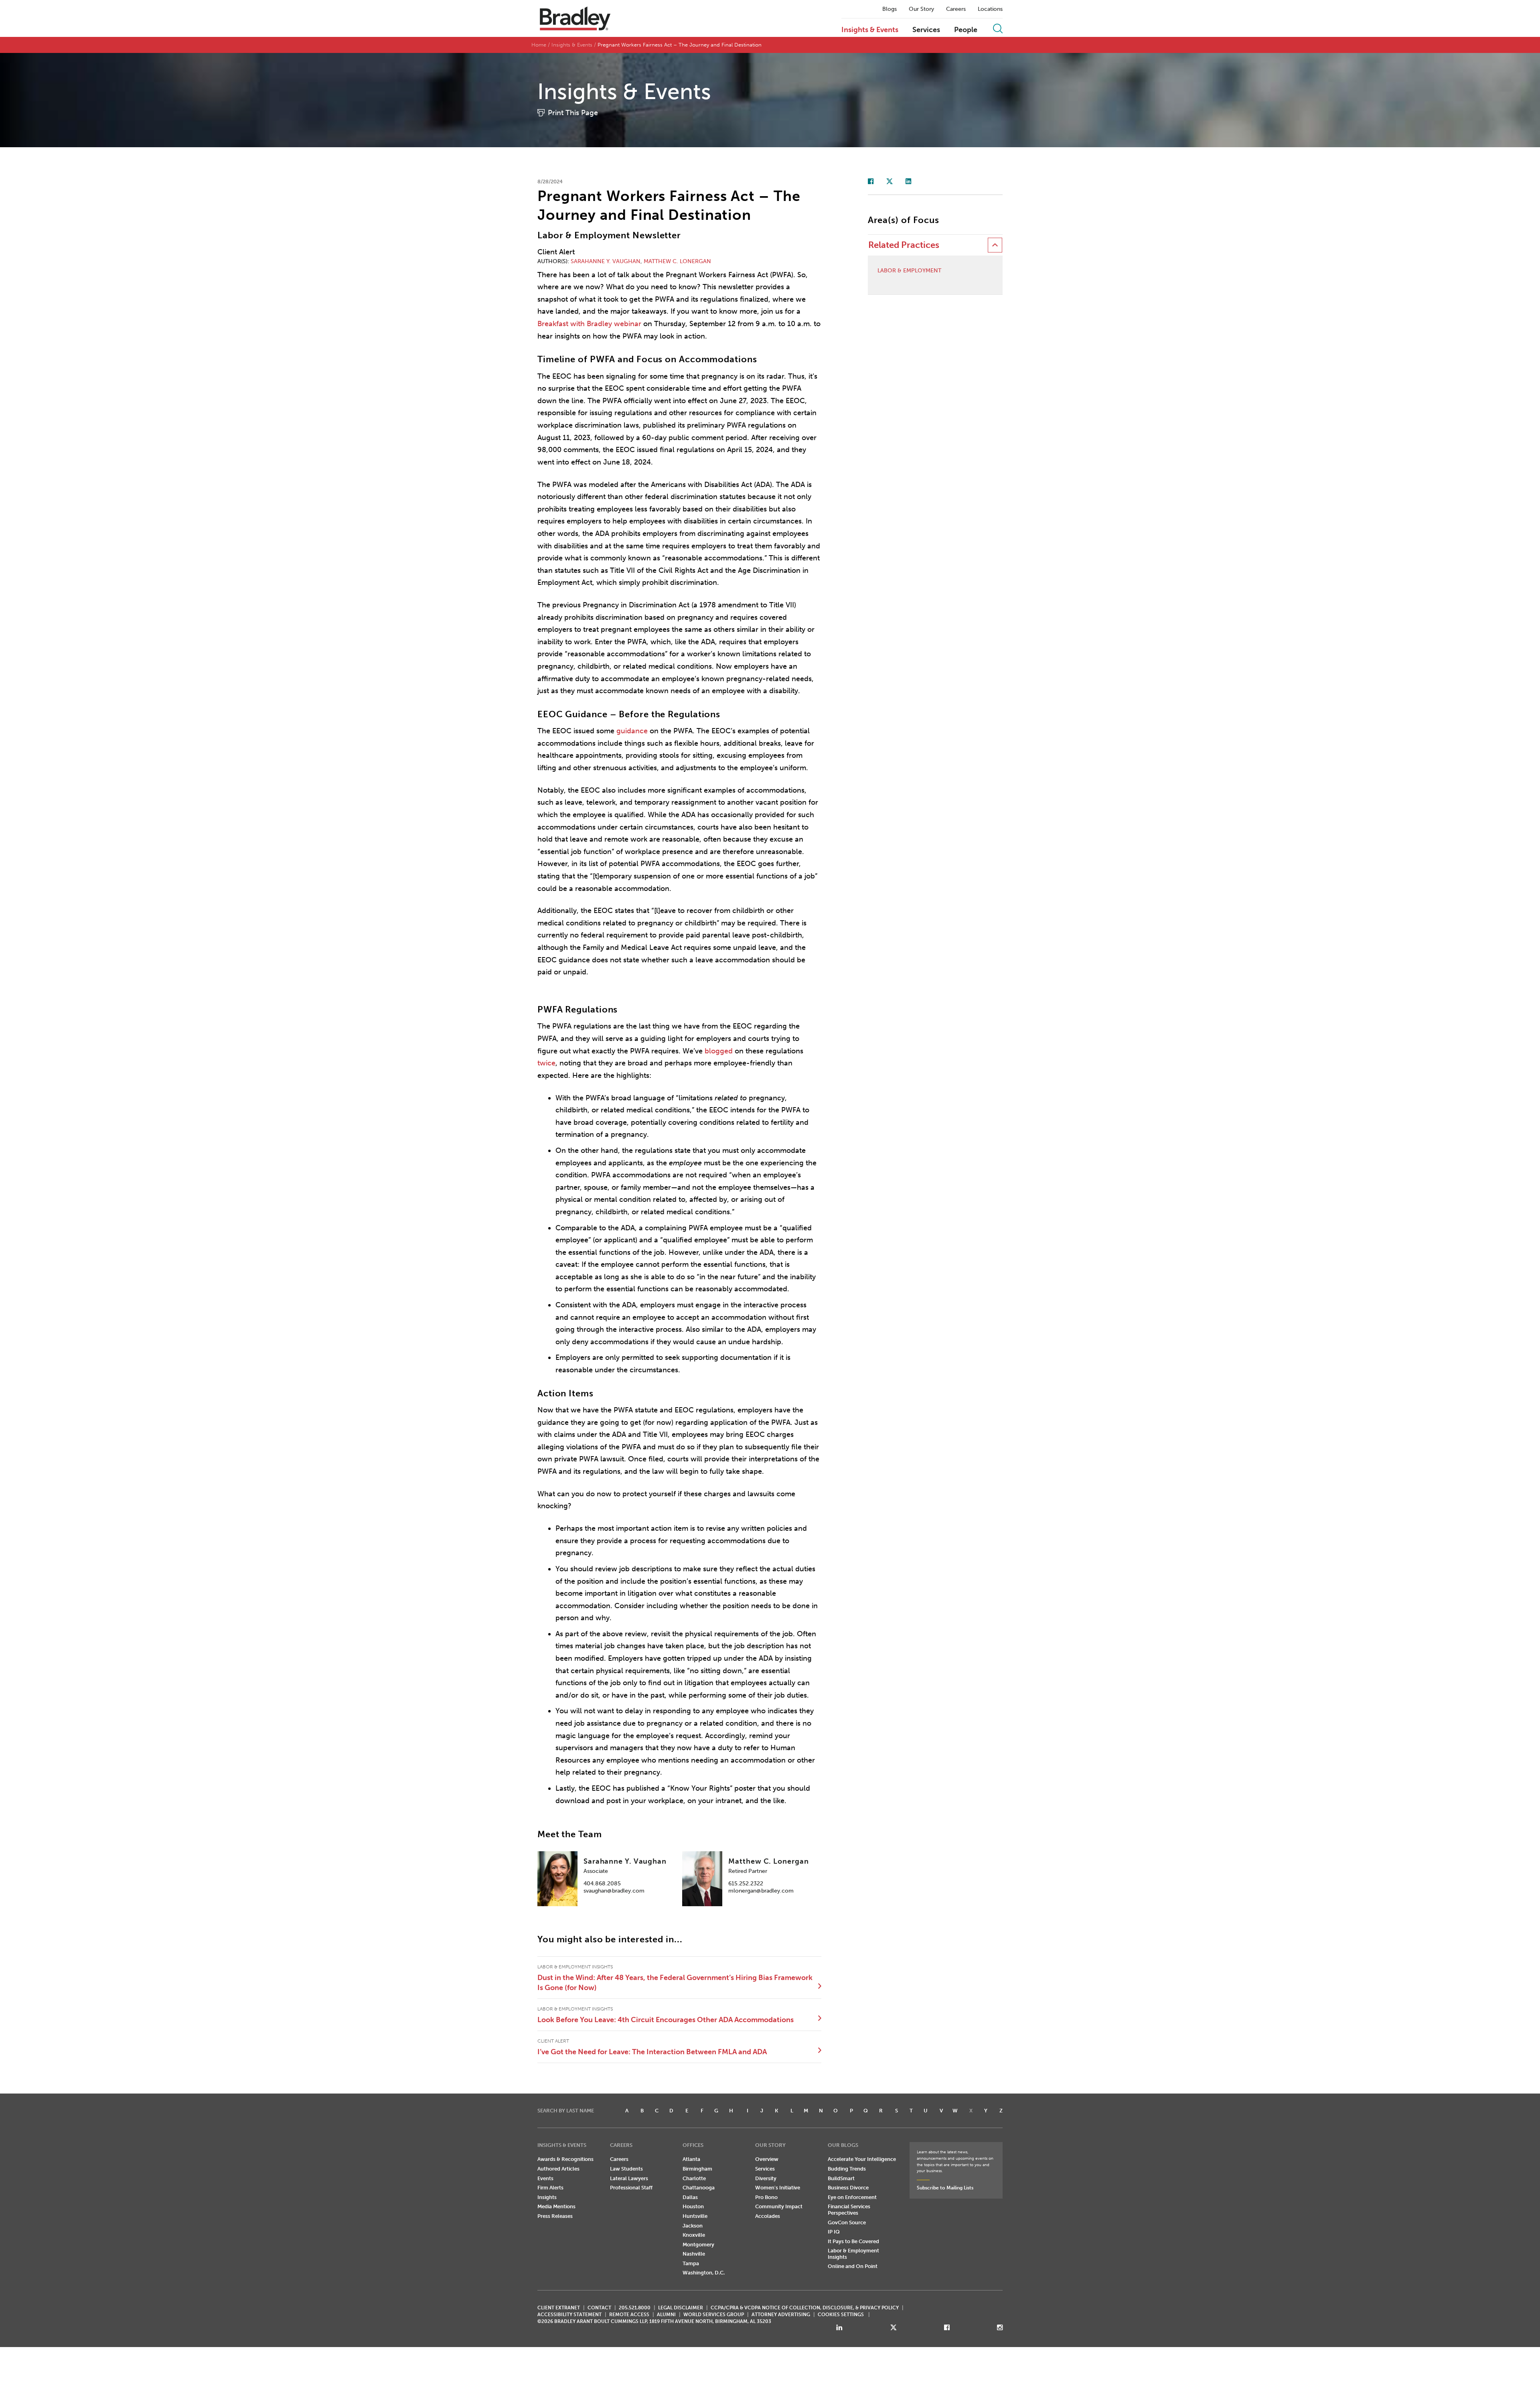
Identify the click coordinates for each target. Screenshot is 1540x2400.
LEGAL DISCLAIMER (681, 2308)
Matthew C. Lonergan (677, 261)
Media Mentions (556, 2206)
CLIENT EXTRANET (559, 2308)
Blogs (890, 9)
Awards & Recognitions (565, 2159)
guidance (632, 731)
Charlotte (694, 2178)
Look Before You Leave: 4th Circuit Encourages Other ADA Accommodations (666, 2020)
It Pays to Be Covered (853, 2241)
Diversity (766, 2178)
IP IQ (834, 2232)
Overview (767, 2159)
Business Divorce (848, 2188)
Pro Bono (766, 2197)
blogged (719, 1051)
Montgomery (698, 2245)
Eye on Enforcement (852, 2197)
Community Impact (779, 2206)
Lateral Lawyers (629, 2178)
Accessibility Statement (569, 2315)
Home (539, 45)
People (966, 30)
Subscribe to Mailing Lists (945, 2188)
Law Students (626, 2169)
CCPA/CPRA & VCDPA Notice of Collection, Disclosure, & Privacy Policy (805, 2308)
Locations (990, 9)
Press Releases (555, 2216)
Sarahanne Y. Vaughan (606, 261)
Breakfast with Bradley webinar (589, 324)
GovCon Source (847, 2222)
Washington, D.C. (704, 2273)
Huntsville (695, 2216)
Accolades (768, 2216)
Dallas (690, 2197)
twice (546, 1063)
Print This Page (573, 113)
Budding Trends (847, 2169)
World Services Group (714, 2315)
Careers (956, 9)
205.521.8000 (635, 2308)
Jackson (693, 2226)
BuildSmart (841, 2178)
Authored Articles (558, 2169)
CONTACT (599, 2308)
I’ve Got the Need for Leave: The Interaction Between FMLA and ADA (652, 2052)
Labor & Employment (909, 271)
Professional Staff (631, 2188)
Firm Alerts (550, 2188)
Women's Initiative (778, 2188)
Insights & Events (870, 30)
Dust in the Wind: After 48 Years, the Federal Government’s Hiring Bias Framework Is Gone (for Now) (675, 1982)
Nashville (694, 2254)
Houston (693, 2206)
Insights (547, 2197)
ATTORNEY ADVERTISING (781, 2315)
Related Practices (904, 245)
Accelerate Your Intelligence (862, 2159)
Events (545, 2178)
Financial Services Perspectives (849, 2210)
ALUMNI (666, 2315)
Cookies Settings (841, 2315)
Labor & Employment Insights (853, 2254)
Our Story (921, 9)
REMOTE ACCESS (629, 2315)
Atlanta (691, 2159)
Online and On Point (853, 2266)
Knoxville (694, 2235)
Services (926, 30)
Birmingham (697, 2169)
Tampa (691, 2263)
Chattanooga (699, 2188)
